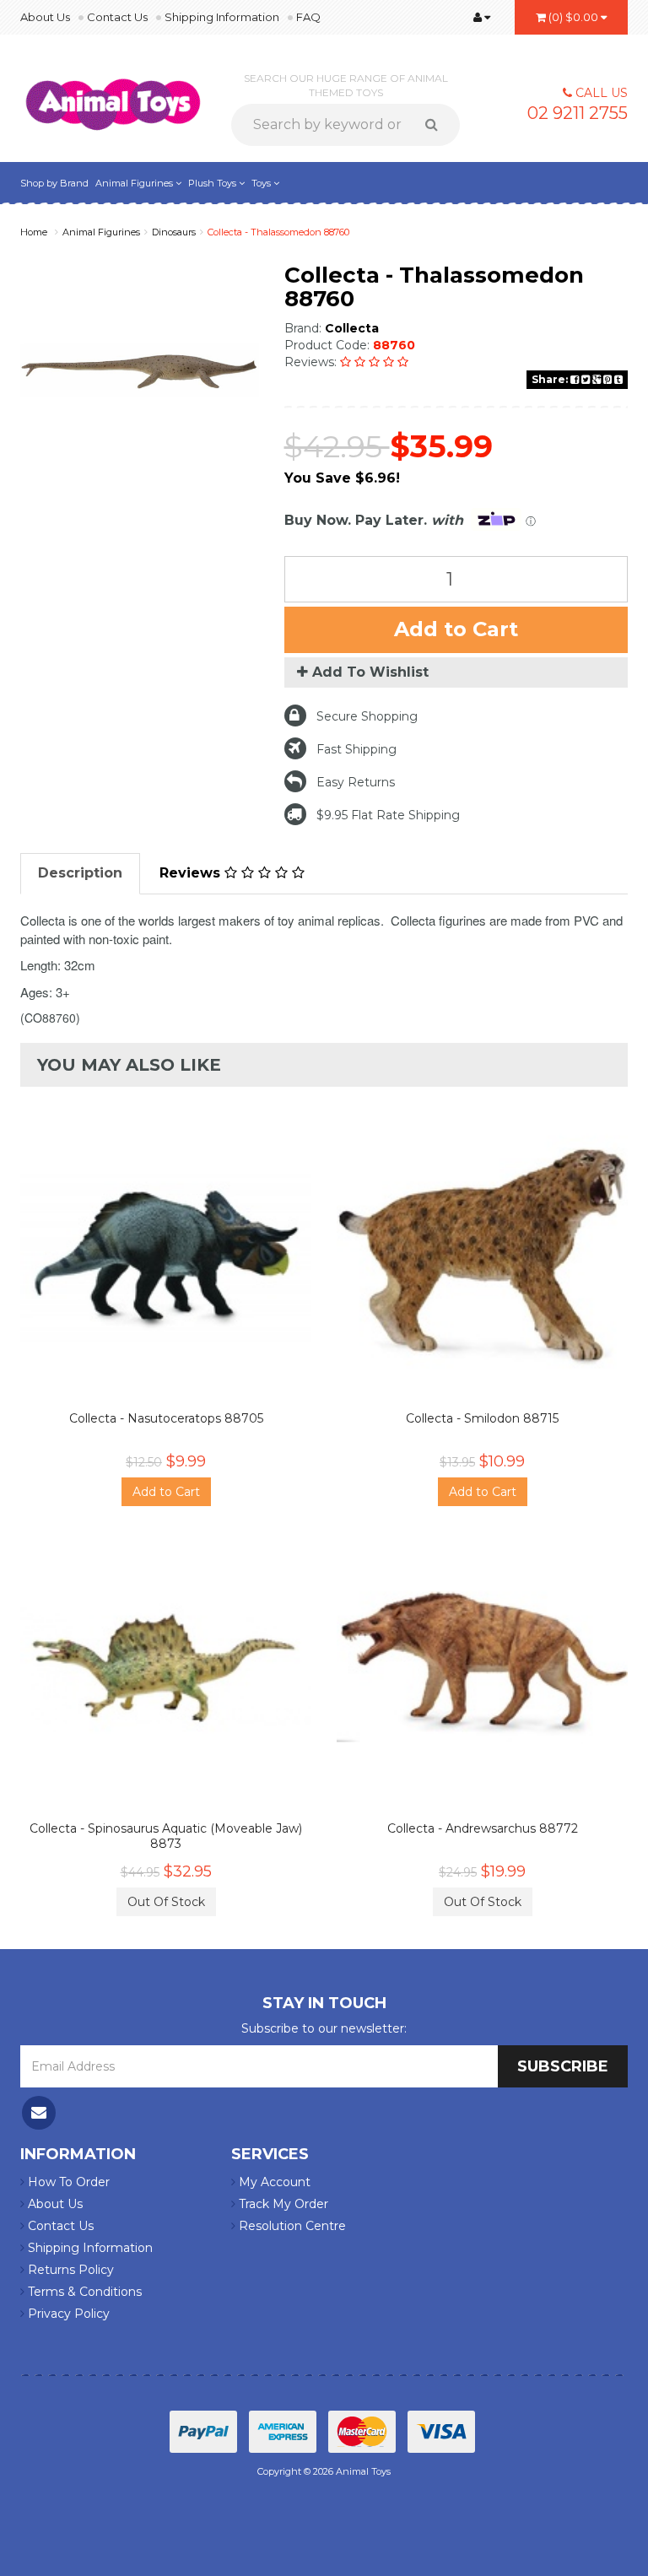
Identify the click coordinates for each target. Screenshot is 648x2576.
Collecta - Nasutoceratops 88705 (166, 1418)
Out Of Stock (166, 1902)
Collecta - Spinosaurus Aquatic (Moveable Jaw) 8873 (166, 1836)
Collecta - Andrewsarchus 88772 (483, 1828)
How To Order (67, 2182)
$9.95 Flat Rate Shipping (388, 815)
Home (34, 232)
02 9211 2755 (578, 113)
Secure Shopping (367, 716)
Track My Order (282, 2204)
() (573, 17)
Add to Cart (456, 629)
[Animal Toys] (113, 94)
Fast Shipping (356, 749)
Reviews (192, 873)
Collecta (352, 328)
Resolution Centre (291, 2226)
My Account (273, 2182)
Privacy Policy (67, 2314)
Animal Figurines (135, 183)
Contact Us (117, 17)
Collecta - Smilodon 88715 (482, 1418)
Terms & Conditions (83, 2292)
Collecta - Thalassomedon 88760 (278, 232)
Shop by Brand (54, 183)
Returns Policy (69, 2270)
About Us (45, 17)
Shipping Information (222, 17)
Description (80, 873)
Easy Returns (356, 782)
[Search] (437, 125)
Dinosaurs (174, 232)
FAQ (308, 17)
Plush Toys (213, 183)
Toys (262, 183)
